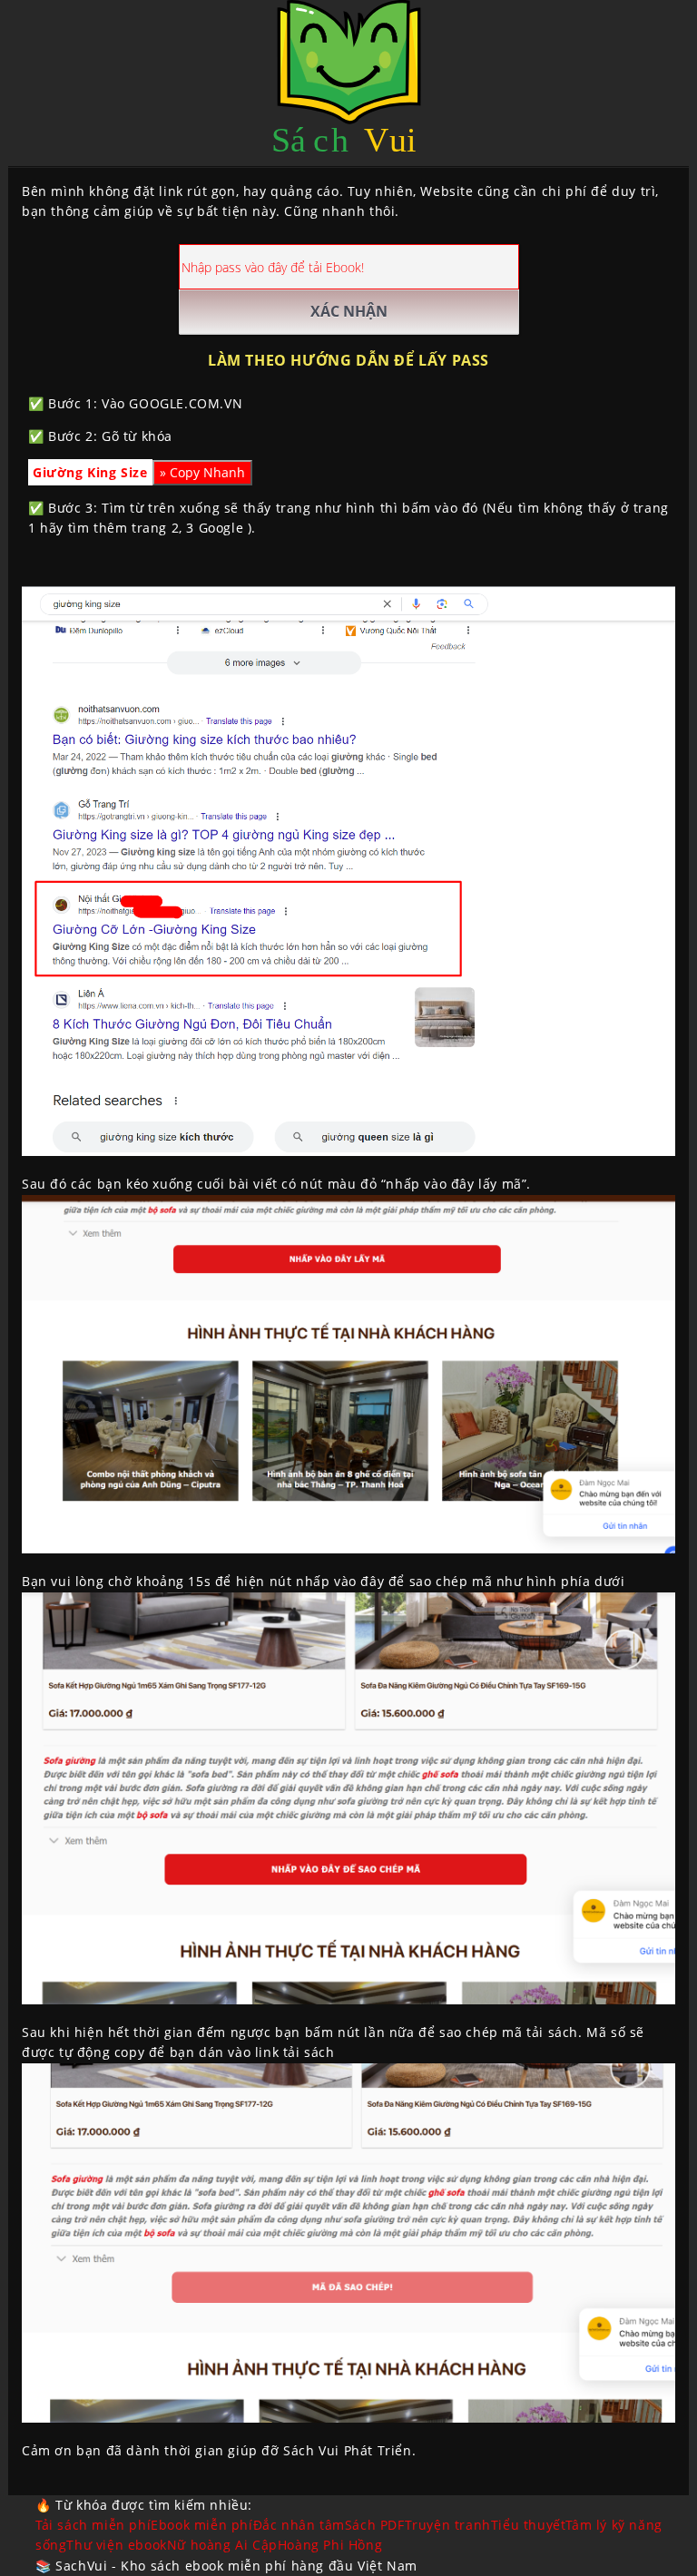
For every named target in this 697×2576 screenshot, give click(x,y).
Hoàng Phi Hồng (330, 2545)
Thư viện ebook (116, 2545)
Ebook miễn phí (201, 2525)
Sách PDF (375, 2525)
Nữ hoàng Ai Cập (222, 2545)
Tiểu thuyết (529, 2525)
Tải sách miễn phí (93, 2525)
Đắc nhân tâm (299, 2525)
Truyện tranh (448, 2525)
